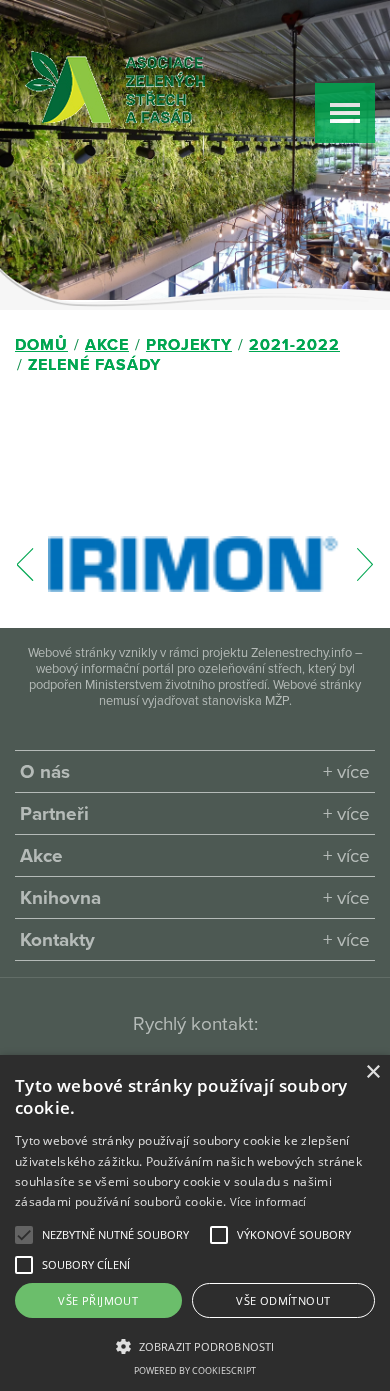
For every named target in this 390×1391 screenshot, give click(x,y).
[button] (115, 1235)
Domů (41, 345)
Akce (107, 345)
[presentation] (25, 574)
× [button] (372, 1072)
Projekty (189, 345)
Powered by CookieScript (195, 1370)
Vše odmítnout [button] (283, 1300)
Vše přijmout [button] (98, 1300)
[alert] (195, 1223)
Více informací (268, 1201)
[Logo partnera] (194, 564)
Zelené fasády (94, 365)
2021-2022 (294, 345)
